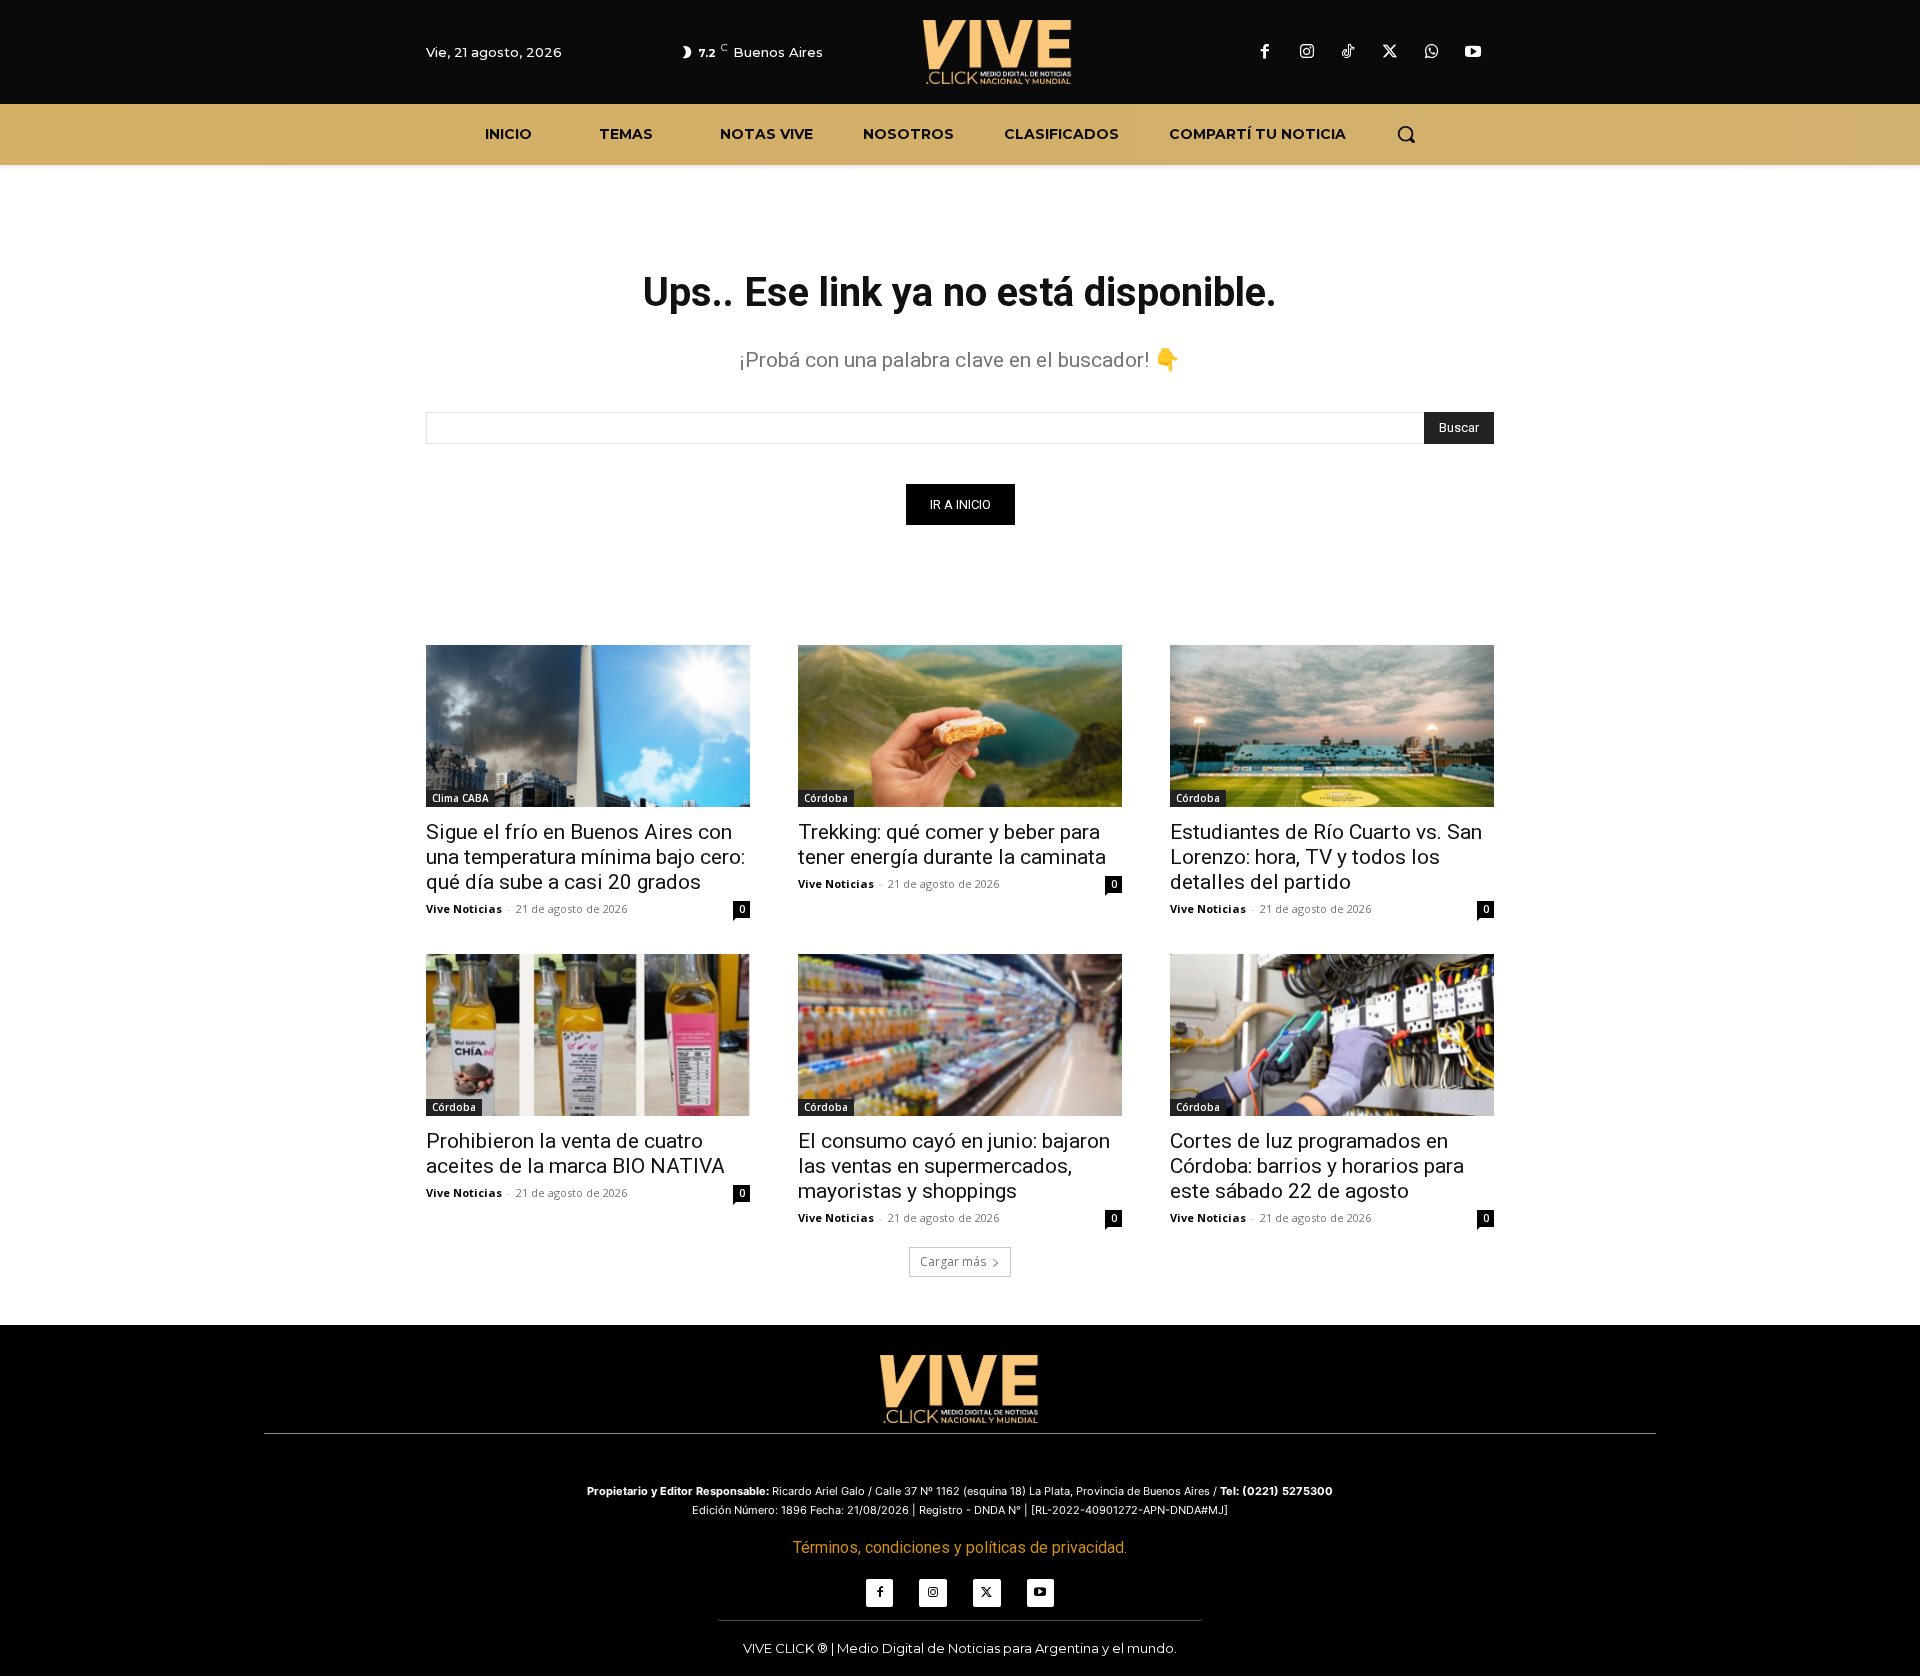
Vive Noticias (464, 908)
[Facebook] (1265, 53)
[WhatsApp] (1432, 53)
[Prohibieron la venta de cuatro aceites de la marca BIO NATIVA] (588, 1035)
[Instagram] (1307, 53)
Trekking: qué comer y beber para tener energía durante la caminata (952, 844)
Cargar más (953, 1261)
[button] (1406, 134)
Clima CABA (460, 798)
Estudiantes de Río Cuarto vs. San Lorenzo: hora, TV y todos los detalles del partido (1326, 857)
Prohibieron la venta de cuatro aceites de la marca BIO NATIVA (575, 1153)
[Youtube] (1473, 53)
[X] (1390, 53)
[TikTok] (1349, 53)
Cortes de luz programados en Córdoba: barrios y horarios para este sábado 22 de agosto (1317, 1166)
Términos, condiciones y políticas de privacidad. (960, 1547)
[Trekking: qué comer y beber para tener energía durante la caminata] (960, 726)
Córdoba (826, 798)
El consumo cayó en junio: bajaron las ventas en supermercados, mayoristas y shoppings (954, 1166)
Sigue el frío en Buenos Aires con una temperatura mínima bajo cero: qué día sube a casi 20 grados (585, 857)
